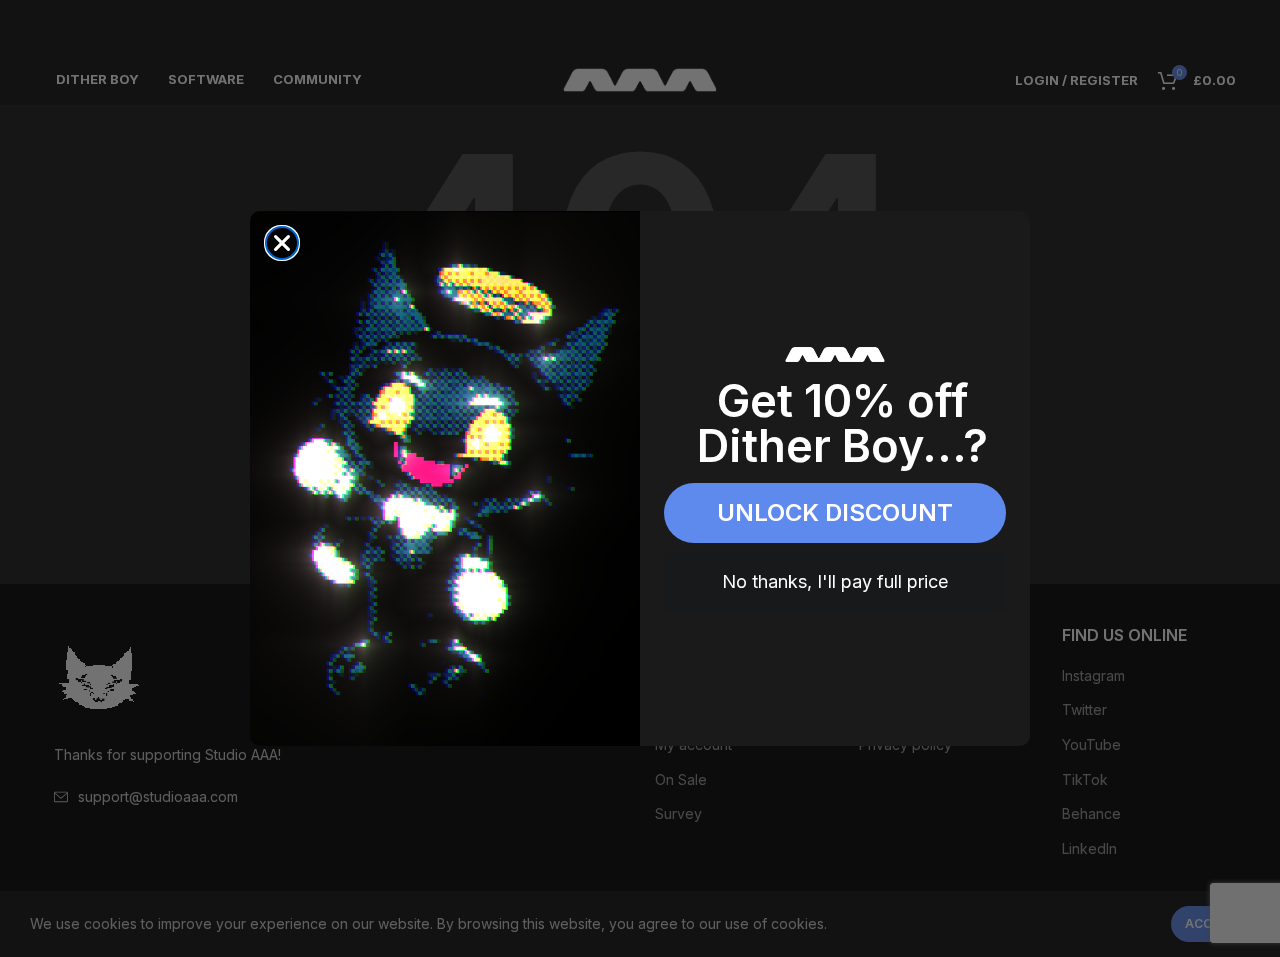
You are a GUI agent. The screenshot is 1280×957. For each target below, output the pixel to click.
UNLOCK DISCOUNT (835, 512)
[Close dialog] (282, 243)
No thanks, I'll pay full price (835, 581)
